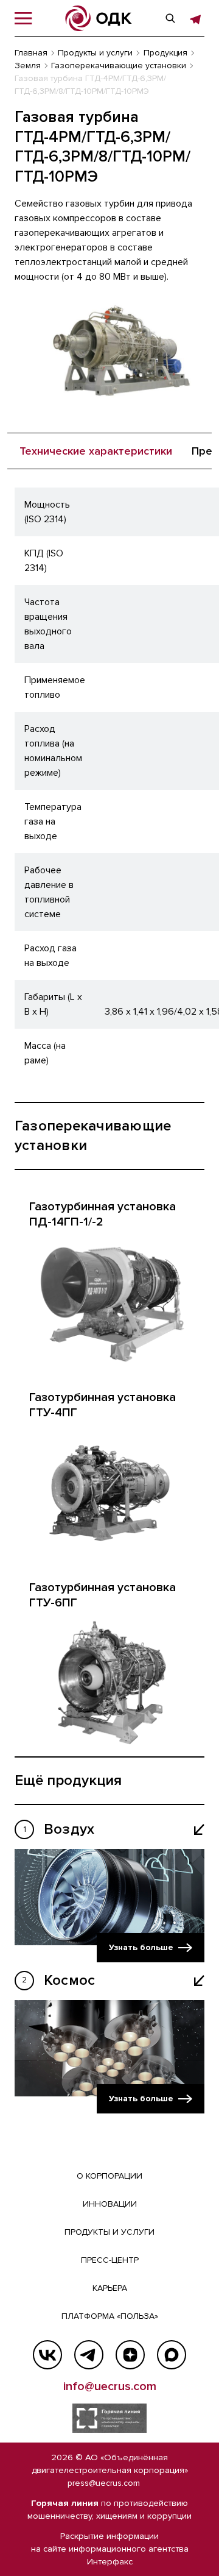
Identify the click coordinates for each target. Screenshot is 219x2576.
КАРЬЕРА (110, 2288)
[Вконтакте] (47, 2355)
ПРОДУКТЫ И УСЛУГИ (109, 2232)
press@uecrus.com (104, 2483)
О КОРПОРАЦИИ (109, 2176)
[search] (170, 18)
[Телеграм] (89, 2355)
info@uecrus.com (110, 2386)
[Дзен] (130, 2355)
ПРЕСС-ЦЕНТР (110, 2260)
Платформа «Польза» (110, 2316)
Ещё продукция (68, 1780)
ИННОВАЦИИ (110, 2204)
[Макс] (172, 2355)
